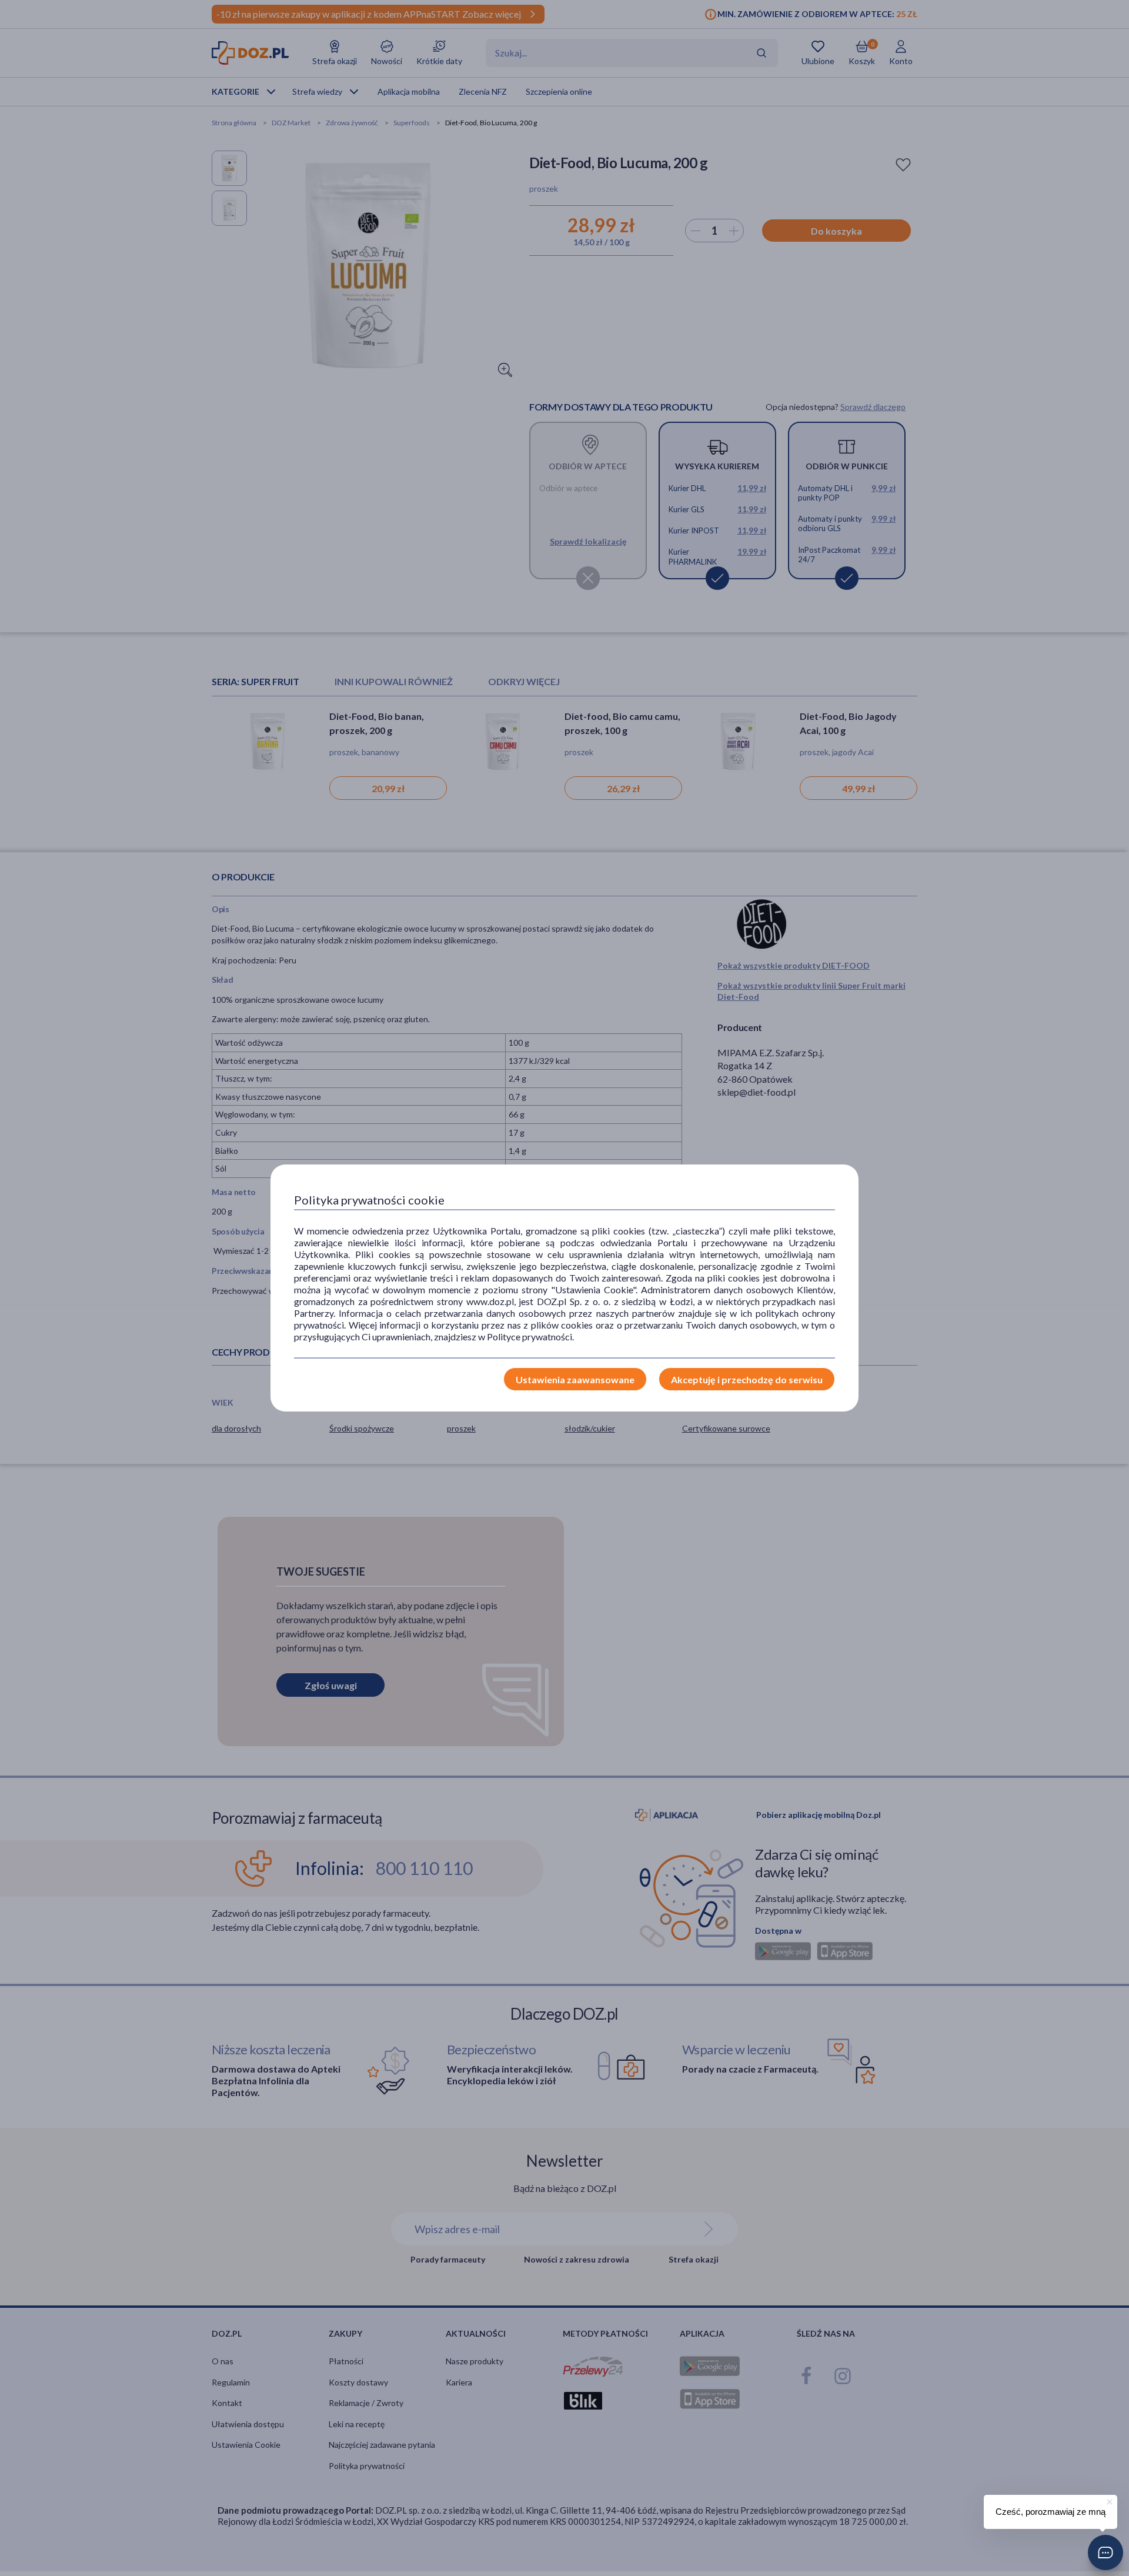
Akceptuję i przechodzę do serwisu (747, 1379)
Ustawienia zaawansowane (575, 1379)
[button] (1105, 2552)
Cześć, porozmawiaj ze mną (1050, 2512)
